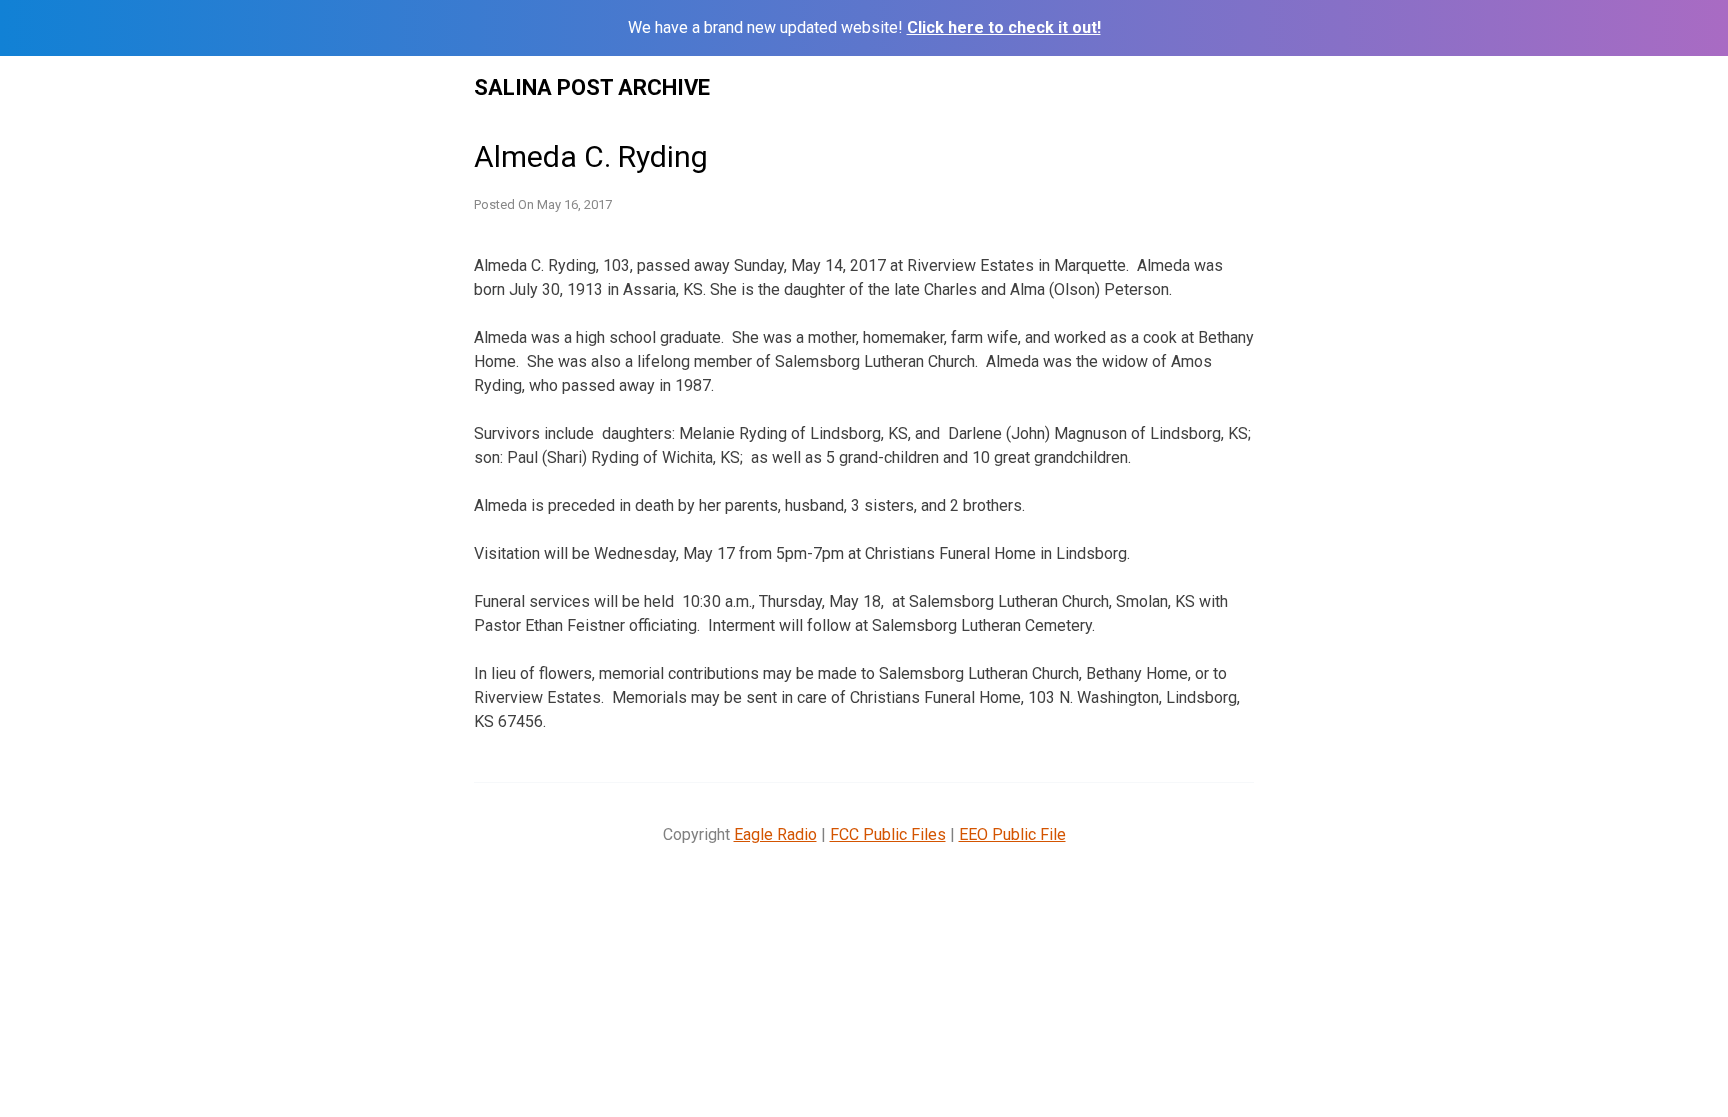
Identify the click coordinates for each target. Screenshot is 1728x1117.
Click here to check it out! (1004, 27)
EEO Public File (1012, 834)
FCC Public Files (888, 834)
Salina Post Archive (592, 87)
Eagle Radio (775, 834)
